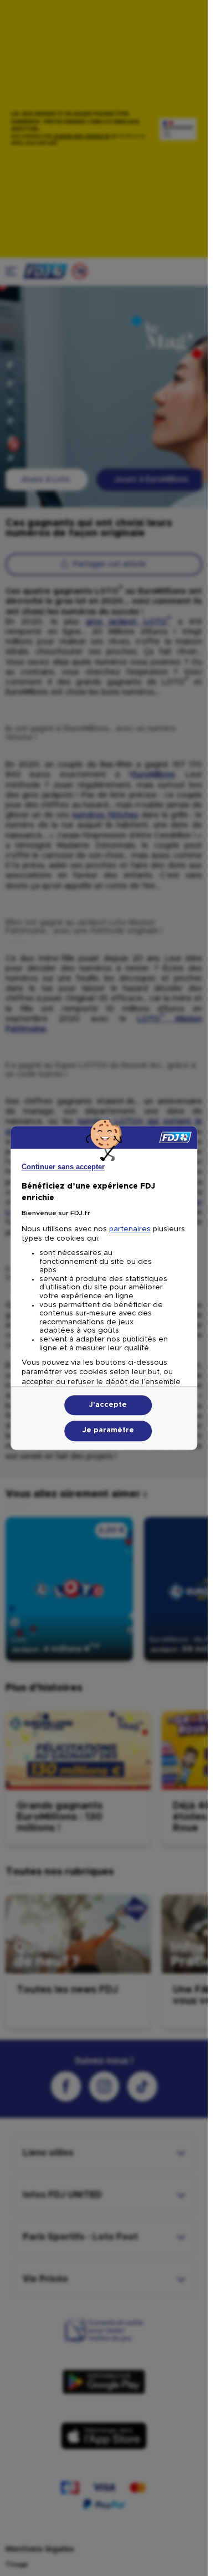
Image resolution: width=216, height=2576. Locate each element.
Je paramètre (108, 1431)
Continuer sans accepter (63, 1167)
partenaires (130, 1229)
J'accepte (108, 1405)
